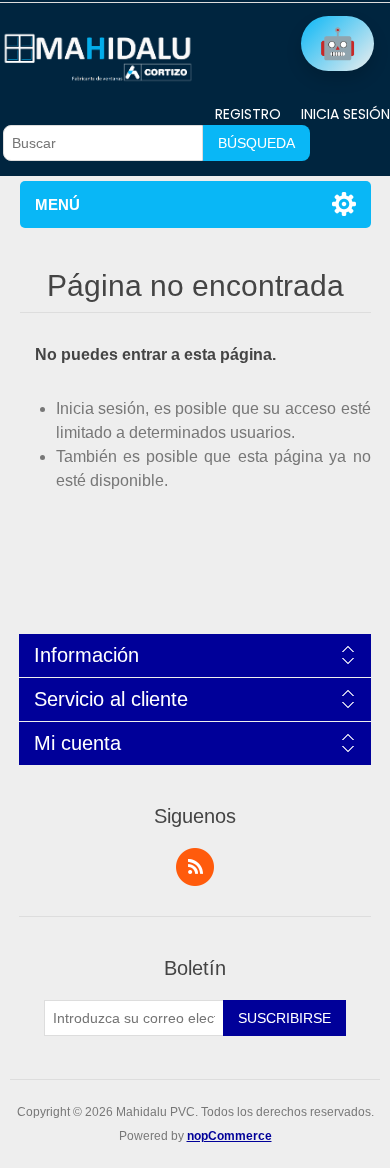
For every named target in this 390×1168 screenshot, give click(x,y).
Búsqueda (256, 143)
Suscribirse (284, 1018)
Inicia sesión (345, 114)
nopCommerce (229, 1136)
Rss (195, 867)
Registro (248, 114)
